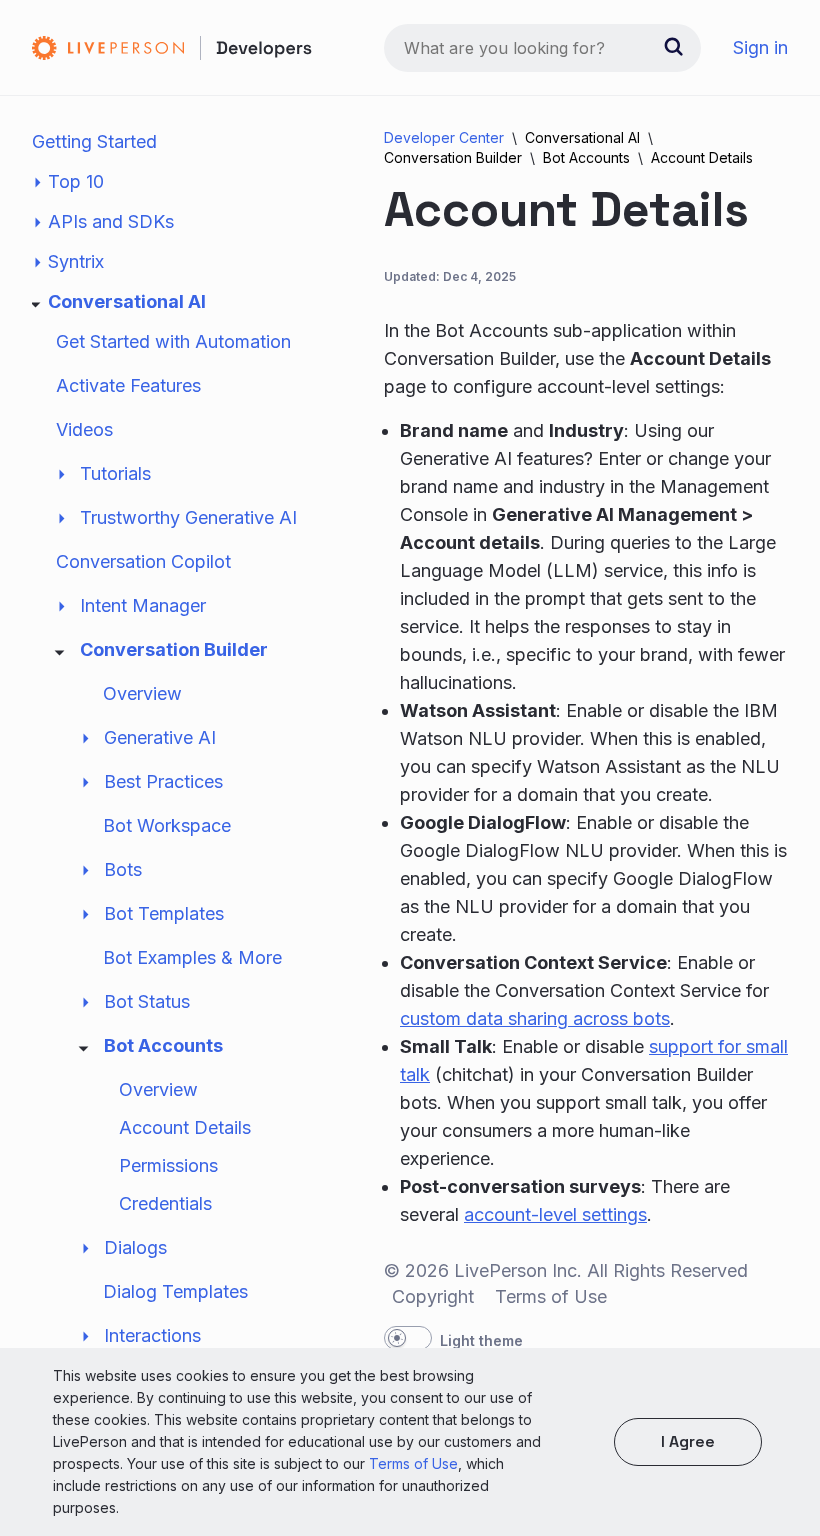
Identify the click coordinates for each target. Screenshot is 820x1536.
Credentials (165, 1203)
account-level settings (555, 1214)
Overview (142, 693)
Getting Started (94, 141)
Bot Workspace (167, 825)
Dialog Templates (175, 1291)
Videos (84, 429)
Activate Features (128, 385)
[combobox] (542, 48)
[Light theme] (408, 1338)
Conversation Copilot (143, 561)
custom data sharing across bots (535, 1018)
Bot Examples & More (192, 957)
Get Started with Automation (173, 341)
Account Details (185, 1127)
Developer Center (444, 137)
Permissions (168, 1165)
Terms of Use (413, 1463)
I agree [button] (688, 1441)
